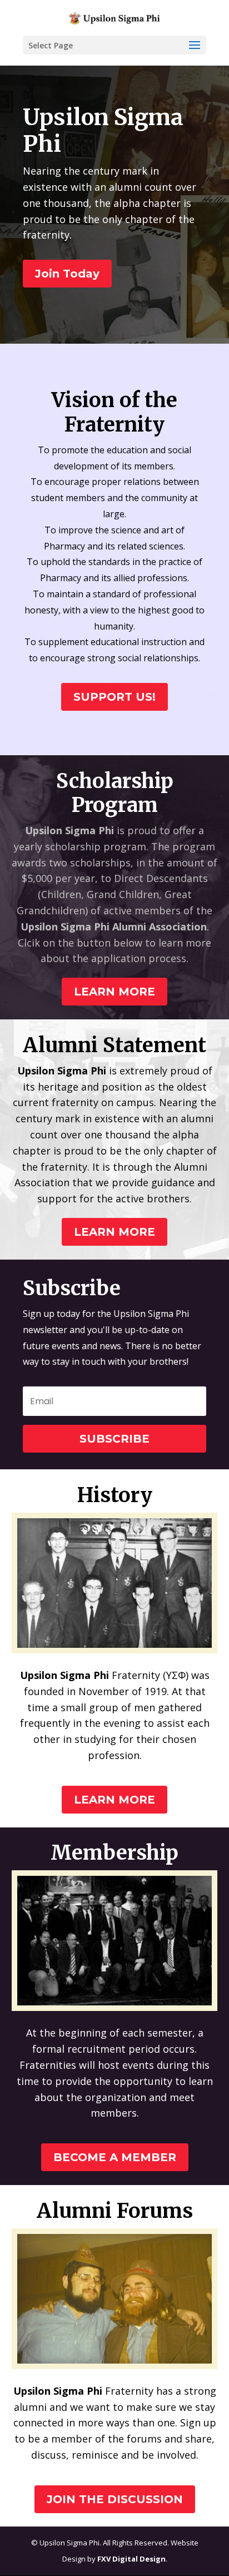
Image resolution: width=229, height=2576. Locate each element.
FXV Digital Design (131, 2559)
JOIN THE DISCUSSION (115, 2499)
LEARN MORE (114, 992)
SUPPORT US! (114, 697)
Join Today (67, 274)
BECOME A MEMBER (115, 2157)
